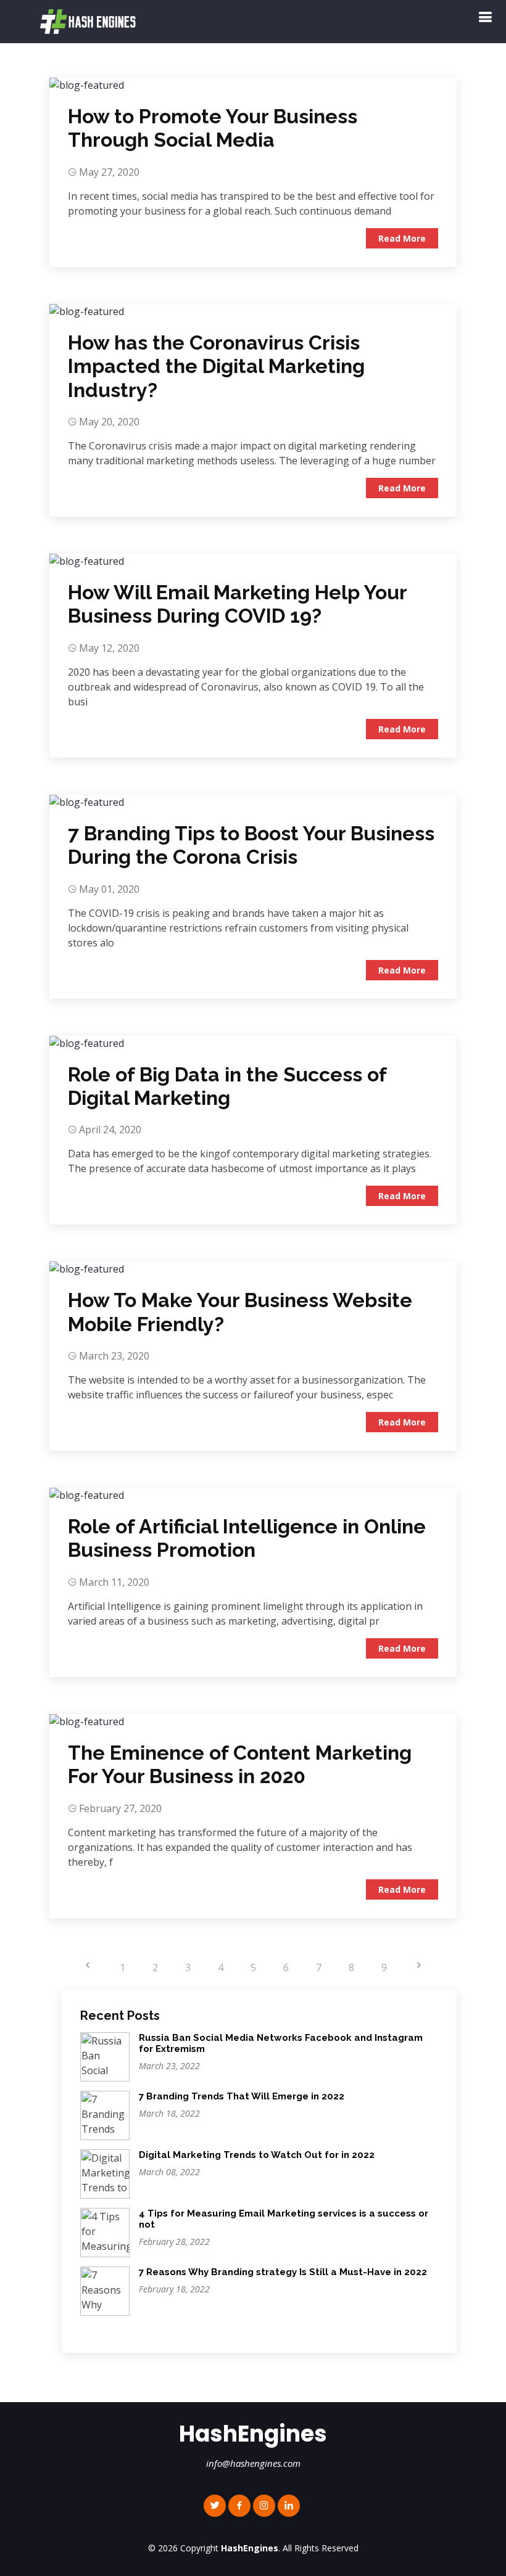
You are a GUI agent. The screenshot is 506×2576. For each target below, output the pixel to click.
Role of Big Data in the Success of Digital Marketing (227, 1086)
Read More (402, 238)
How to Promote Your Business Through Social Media (213, 128)
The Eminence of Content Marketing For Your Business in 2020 (240, 1764)
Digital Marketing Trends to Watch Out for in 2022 (257, 2155)
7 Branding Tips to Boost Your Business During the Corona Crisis (251, 845)
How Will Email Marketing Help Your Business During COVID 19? (237, 604)
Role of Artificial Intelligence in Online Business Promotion (247, 1538)
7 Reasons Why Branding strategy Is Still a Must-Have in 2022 (283, 2272)
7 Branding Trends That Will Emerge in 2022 (242, 2096)
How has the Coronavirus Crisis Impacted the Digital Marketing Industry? (216, 366)
